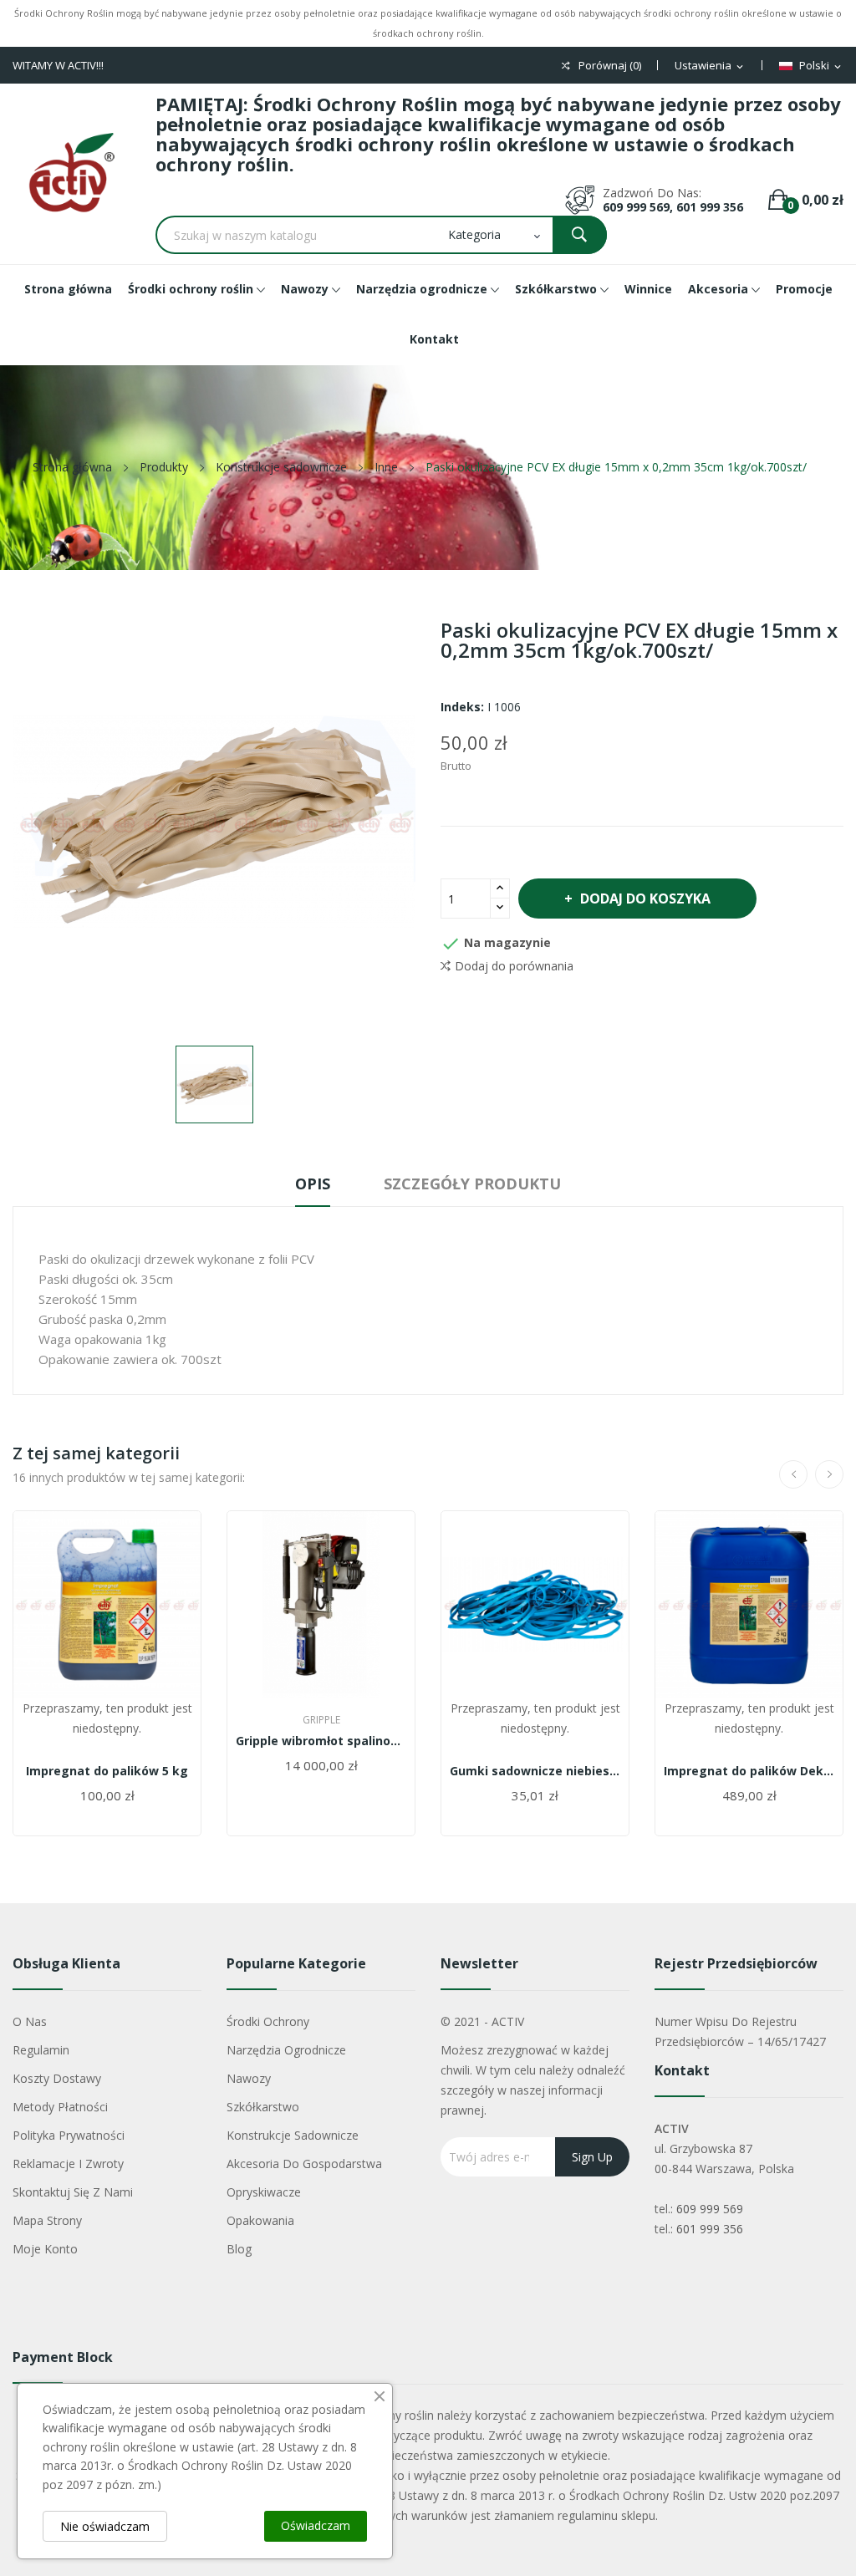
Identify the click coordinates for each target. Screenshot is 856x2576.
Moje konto (45, 2249)
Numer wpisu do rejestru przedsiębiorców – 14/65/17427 (740, 2031)
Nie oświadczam (105, 2526)
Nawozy (249, 2078)
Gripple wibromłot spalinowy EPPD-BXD (321, 1741)
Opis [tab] (313, 1184)
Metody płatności (60, 2107)
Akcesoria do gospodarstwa (304, 2164)
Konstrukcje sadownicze (293, 2135)
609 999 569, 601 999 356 (673, 207)
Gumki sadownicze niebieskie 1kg (535, 1771)
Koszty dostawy (57, 2078)
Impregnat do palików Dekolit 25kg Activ (749, 1771)
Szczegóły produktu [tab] (472, 1184)
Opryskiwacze (264, 2192)
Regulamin (41, 2050)
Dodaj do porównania (514, 966)
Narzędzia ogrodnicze (286, 2050)
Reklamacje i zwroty (68, 2164)
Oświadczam (316, 2525)
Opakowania (260, 2220)
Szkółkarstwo (263, 2107)
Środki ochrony (268, 2021)
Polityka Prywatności (69, 2135)
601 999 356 (710, 2229)
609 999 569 (710, 2209)
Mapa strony (47, 2220)
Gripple (321, 1720)
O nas (30, 2021)
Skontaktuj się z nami (73, 2192)
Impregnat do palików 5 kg (107, 1771)
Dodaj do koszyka (645, 899)
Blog (239, 2249)
